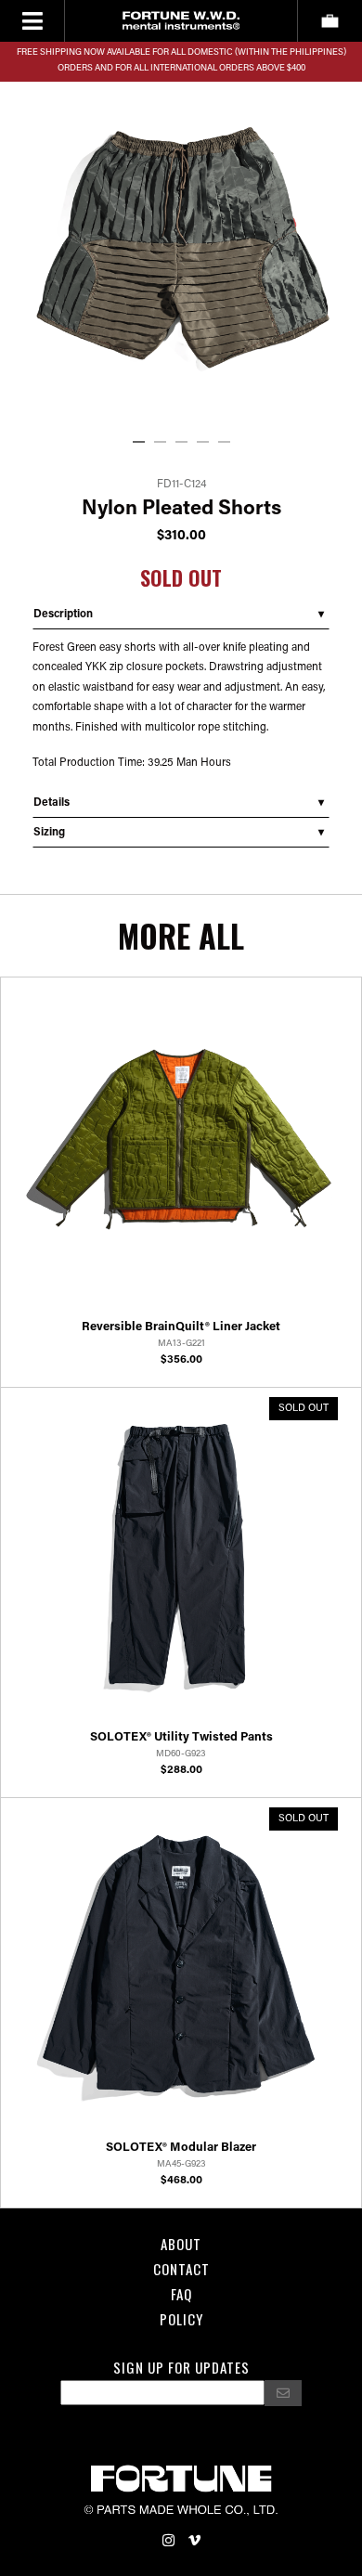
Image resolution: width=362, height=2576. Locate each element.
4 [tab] (206, 443)
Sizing (49, 833)
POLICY (181, 2319)
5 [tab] (227, 443)
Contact (181, 2269)
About (181, 2244)
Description (63, 615)
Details (52, 803)
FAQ (181, 2294)
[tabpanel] (181, 248)
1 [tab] (142, 443)
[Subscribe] (283, 2393)
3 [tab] (185, 443)
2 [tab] (163, 443)
